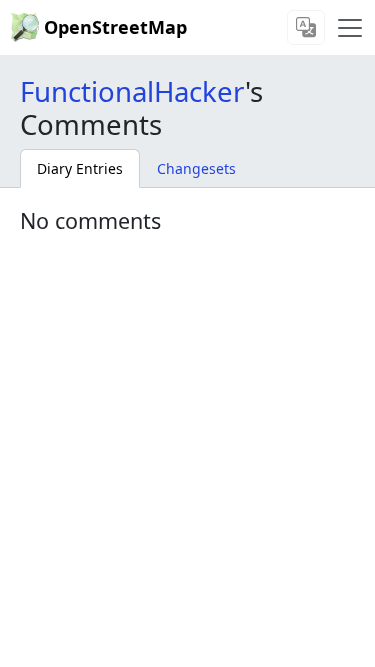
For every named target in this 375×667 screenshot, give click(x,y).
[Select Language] (306, 27)
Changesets (196, 168)
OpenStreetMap (115, 27)
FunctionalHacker (132, 91)
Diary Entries (80, 168)
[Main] (350, 28)
